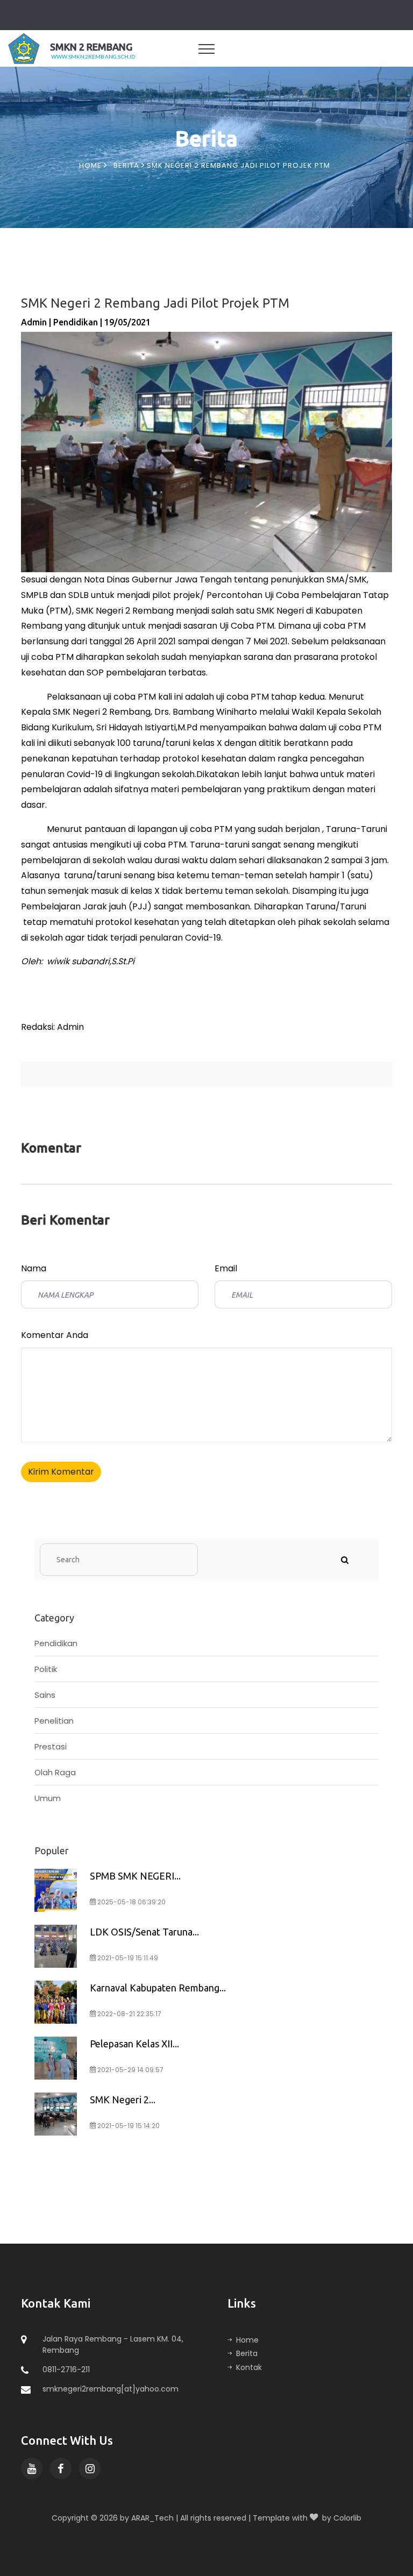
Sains (45, 1695)
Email (226, 1268)
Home (91, 165)
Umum (48, 1798)
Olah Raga (55, 1772)
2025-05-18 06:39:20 (131, 1902)
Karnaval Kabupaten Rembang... (158, 1988)
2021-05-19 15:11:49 (127, 1958)
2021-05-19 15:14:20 (128, 2126)
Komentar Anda (55, 1335)
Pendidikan (56, 1643)
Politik (46, 1669)
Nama (34, 1268)
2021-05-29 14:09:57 (130, 2070)
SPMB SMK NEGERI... (135, 1876)
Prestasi (51, 1746)
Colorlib (347, 2518)
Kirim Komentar (61, 1472)
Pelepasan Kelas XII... (134, 2044)
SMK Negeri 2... (123, 2100)
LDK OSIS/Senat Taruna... (144, 1932)
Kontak (249, 2367)
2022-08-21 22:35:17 (129, 2014)
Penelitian (54, 1721)
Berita (127, 165)
